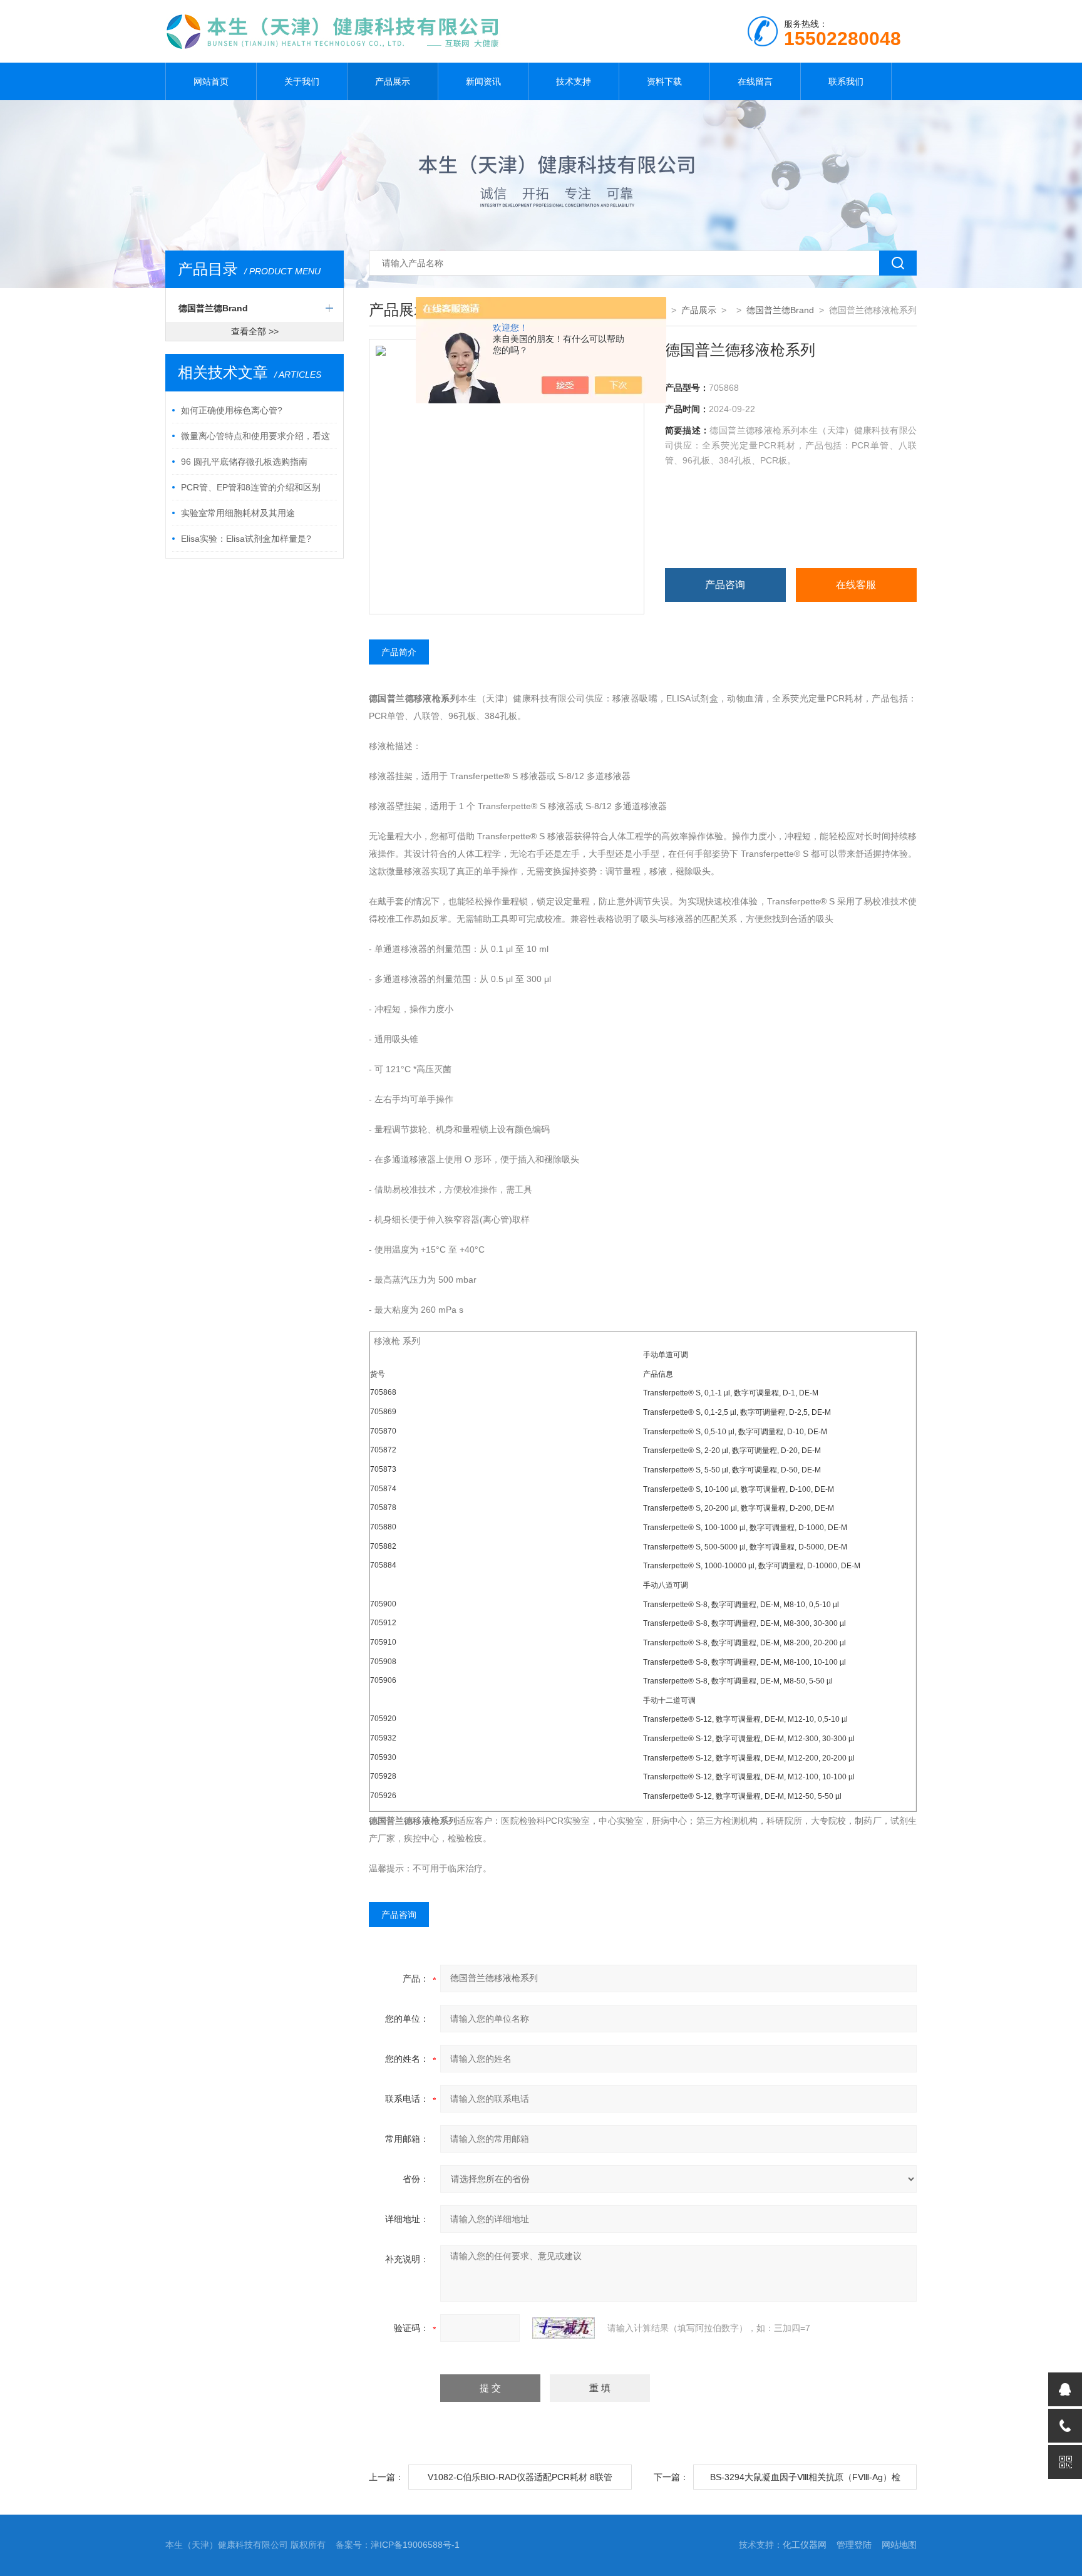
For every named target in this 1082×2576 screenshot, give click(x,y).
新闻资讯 (483, 81)
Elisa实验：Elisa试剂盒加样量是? (246, 539)
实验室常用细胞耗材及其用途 (238, 513)
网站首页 (211, 81)
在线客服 (856, 585)
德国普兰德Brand (213, 308)
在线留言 (755, 81)
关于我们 (302, 81)
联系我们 (846, 81)
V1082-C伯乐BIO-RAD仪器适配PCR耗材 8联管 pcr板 (520, 2481)
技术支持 (574, 81)
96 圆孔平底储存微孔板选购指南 (244, 462)
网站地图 (899, 2545)
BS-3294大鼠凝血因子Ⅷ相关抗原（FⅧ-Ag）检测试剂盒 (805, 2481)
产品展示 (393, 81)
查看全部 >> (255, 331)
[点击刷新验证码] (564, 2328)
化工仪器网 (805, 2545)
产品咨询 (725, 585)
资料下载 (664, 81)
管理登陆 (854, 2545)
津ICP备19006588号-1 (415, 2545)
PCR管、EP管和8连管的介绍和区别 (251, 487)
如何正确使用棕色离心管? (232, 410)
